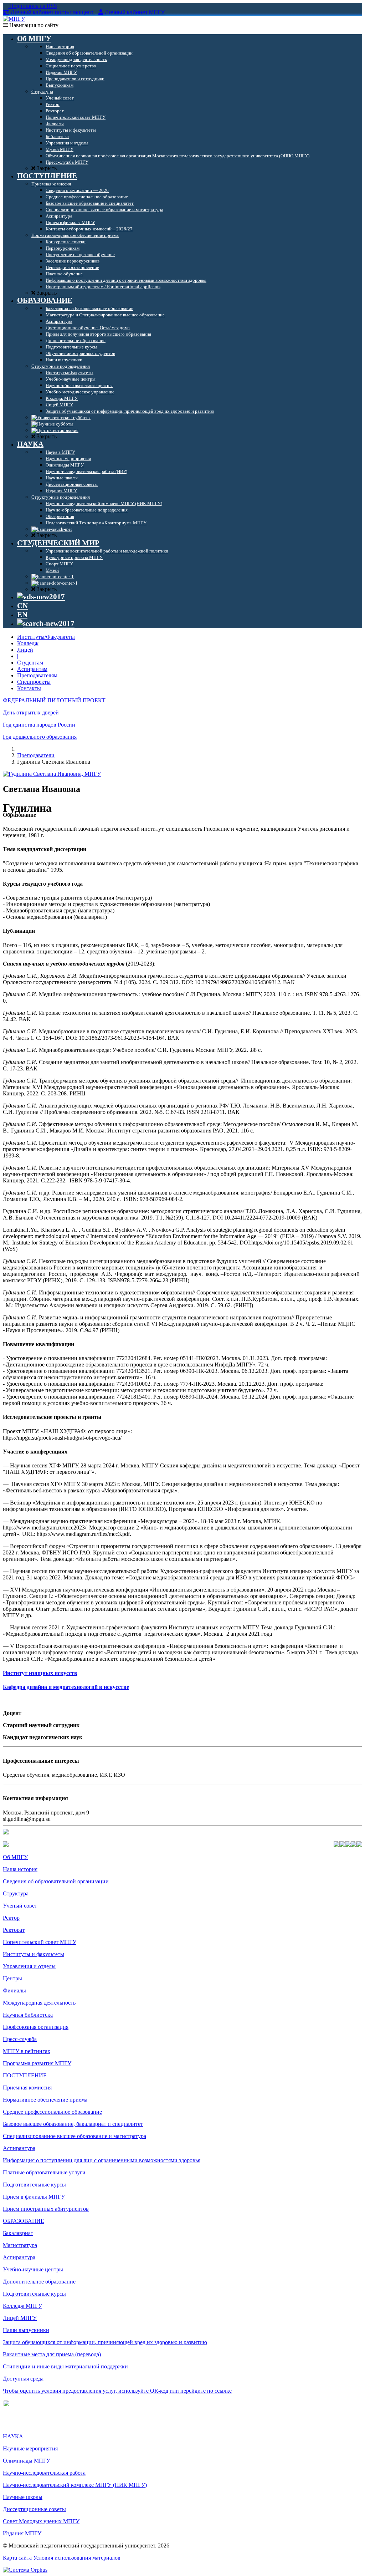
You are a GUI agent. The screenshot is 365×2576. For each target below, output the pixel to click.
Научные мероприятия (30, 2448)
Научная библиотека (28, 2015)
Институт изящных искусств (40, 1673)
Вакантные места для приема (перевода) (52, 2354)
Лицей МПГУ (20, 2318)
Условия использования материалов (77, 2558)
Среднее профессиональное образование (52, 2112)
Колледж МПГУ (22, 2306)
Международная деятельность (39, 2003)
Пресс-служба (20, 2039)
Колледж (28, 643)
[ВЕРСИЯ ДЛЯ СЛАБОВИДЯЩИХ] (41, 597)
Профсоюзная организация (36, 2027)
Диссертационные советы (34, 2509)
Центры (12, 1978)
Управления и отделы (29, 1966)
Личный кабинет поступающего (52, 12)
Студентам (30, 663)
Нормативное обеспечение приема (45, 2100)
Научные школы (23, 2497)
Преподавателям (37, 675)
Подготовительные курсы (34, 2185)
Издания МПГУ (22, 2533)
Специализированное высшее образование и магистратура (74, 2136)
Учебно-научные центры (33, 2269)
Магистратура (20, 2245)
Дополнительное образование (39, 2282)
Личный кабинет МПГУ (135, 12)
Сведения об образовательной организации (56, 1881)
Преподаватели (36, 755)
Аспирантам (32, 669)
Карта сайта (17, 2558)
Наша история (20, 1869)
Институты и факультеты (34, 1954)
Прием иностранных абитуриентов (46, 2209)
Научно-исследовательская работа (44, 2473)
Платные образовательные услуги (44, 2172)
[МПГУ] (14, 19)
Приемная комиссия (27, 2088)
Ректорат (14, 1930)
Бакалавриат (18, 2233)
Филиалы (14, 1990)
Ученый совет (20, 1906)
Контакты (29, 688)
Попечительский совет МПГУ (40, 1942)
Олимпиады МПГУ (27, 2461)
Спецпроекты (34, 682)
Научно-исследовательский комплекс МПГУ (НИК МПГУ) (75, 2485)
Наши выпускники (26, 2330)
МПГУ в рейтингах (27, 2051)
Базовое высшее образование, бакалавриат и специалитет (73, 2124)
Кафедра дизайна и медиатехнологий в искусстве (66, 1687)
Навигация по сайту (33, 25)
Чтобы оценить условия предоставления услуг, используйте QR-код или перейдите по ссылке (117, 2391)
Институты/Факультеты (46, 637)
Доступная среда (23, 2379)
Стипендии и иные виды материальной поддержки (65, 2366)
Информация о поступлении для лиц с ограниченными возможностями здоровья (102, 2160)
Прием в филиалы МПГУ (34, 2197)
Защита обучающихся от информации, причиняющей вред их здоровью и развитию (105, 2342)
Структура (16, 1893)
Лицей (25, 650)
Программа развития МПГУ (37, 2063)
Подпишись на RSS (32, 6)
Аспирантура (19, 2148)
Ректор (11, 1918)
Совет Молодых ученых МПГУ (41, 2521)
